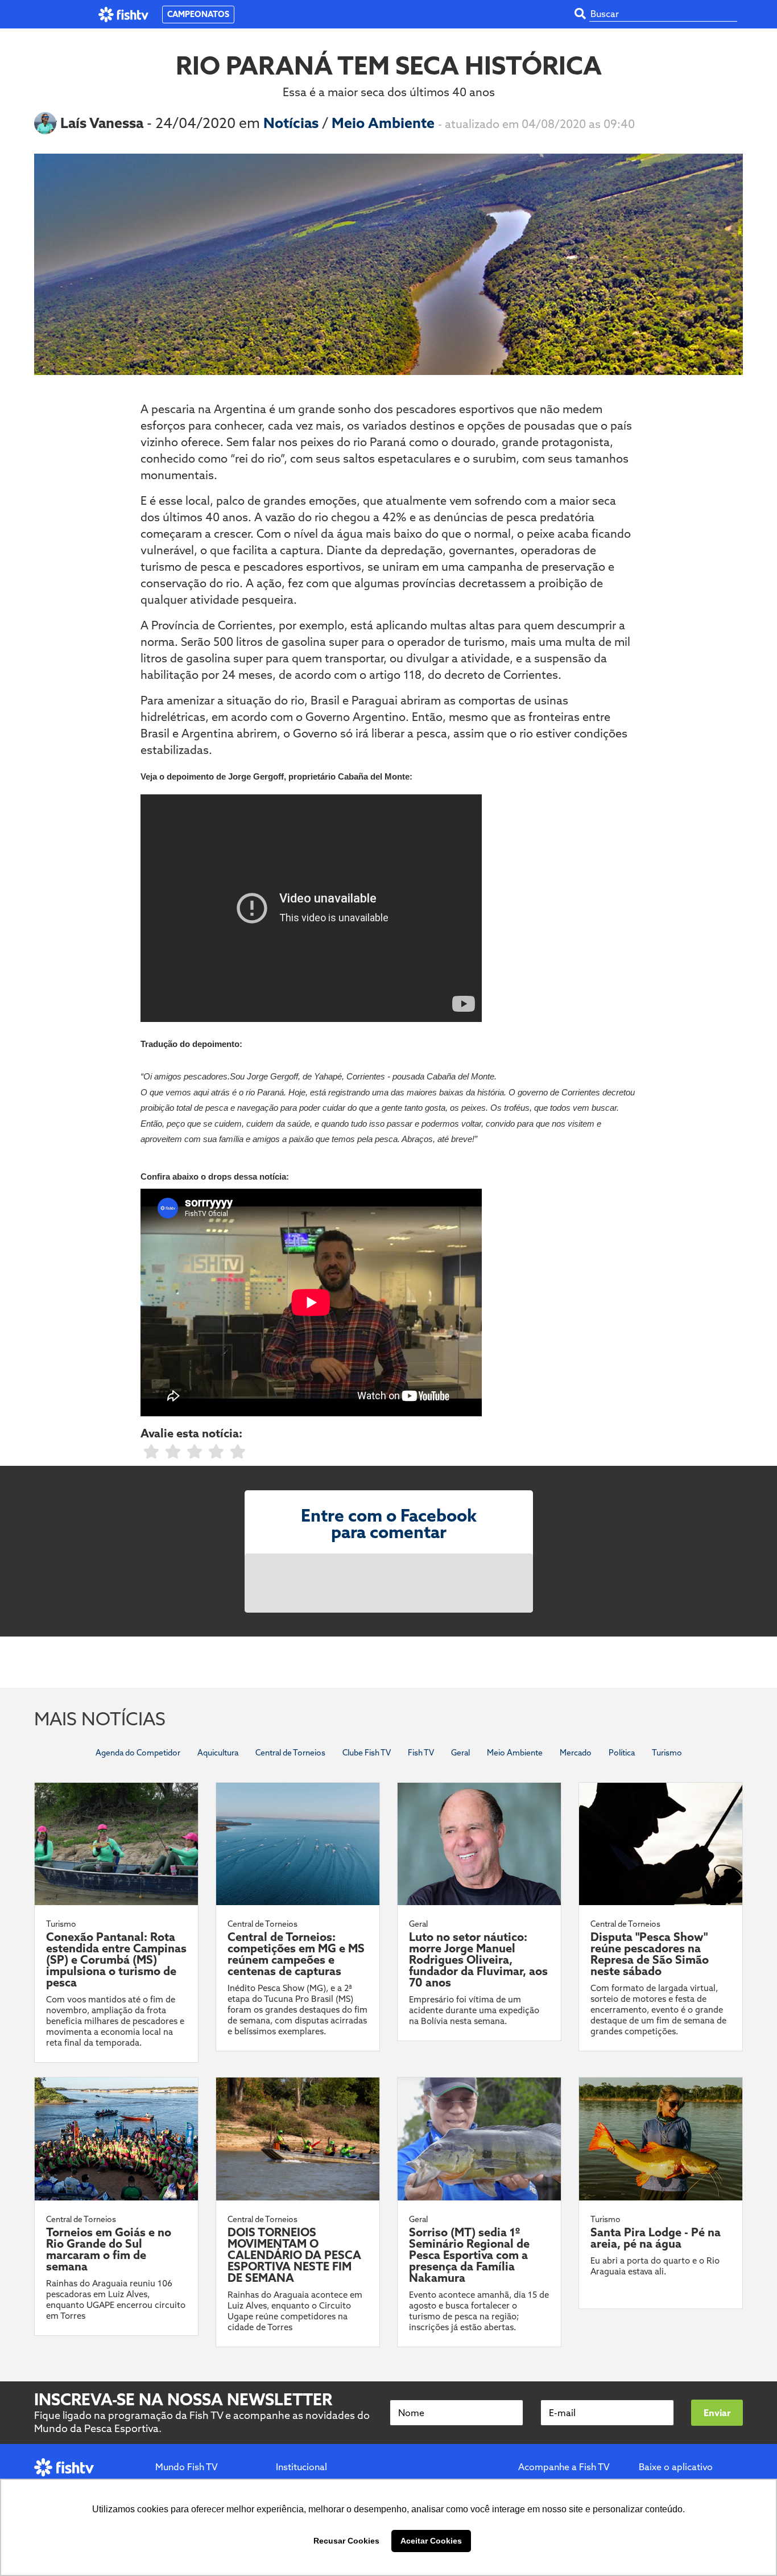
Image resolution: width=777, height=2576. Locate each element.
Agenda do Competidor (138, 1753)
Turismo (667, 1753)
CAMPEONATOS (198, 14)
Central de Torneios (290, 1753)
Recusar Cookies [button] (346, 2541)
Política (622, 1753)
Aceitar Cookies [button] (431, 2541)
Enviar (717, 2413)
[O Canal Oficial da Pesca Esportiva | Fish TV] (124, 15)
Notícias (293, 123)
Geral (460, 1753)
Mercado (576, 1753)
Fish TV (421, 1753)
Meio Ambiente (385, 123)
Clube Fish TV (367, 1753)
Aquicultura (218, 1753)
